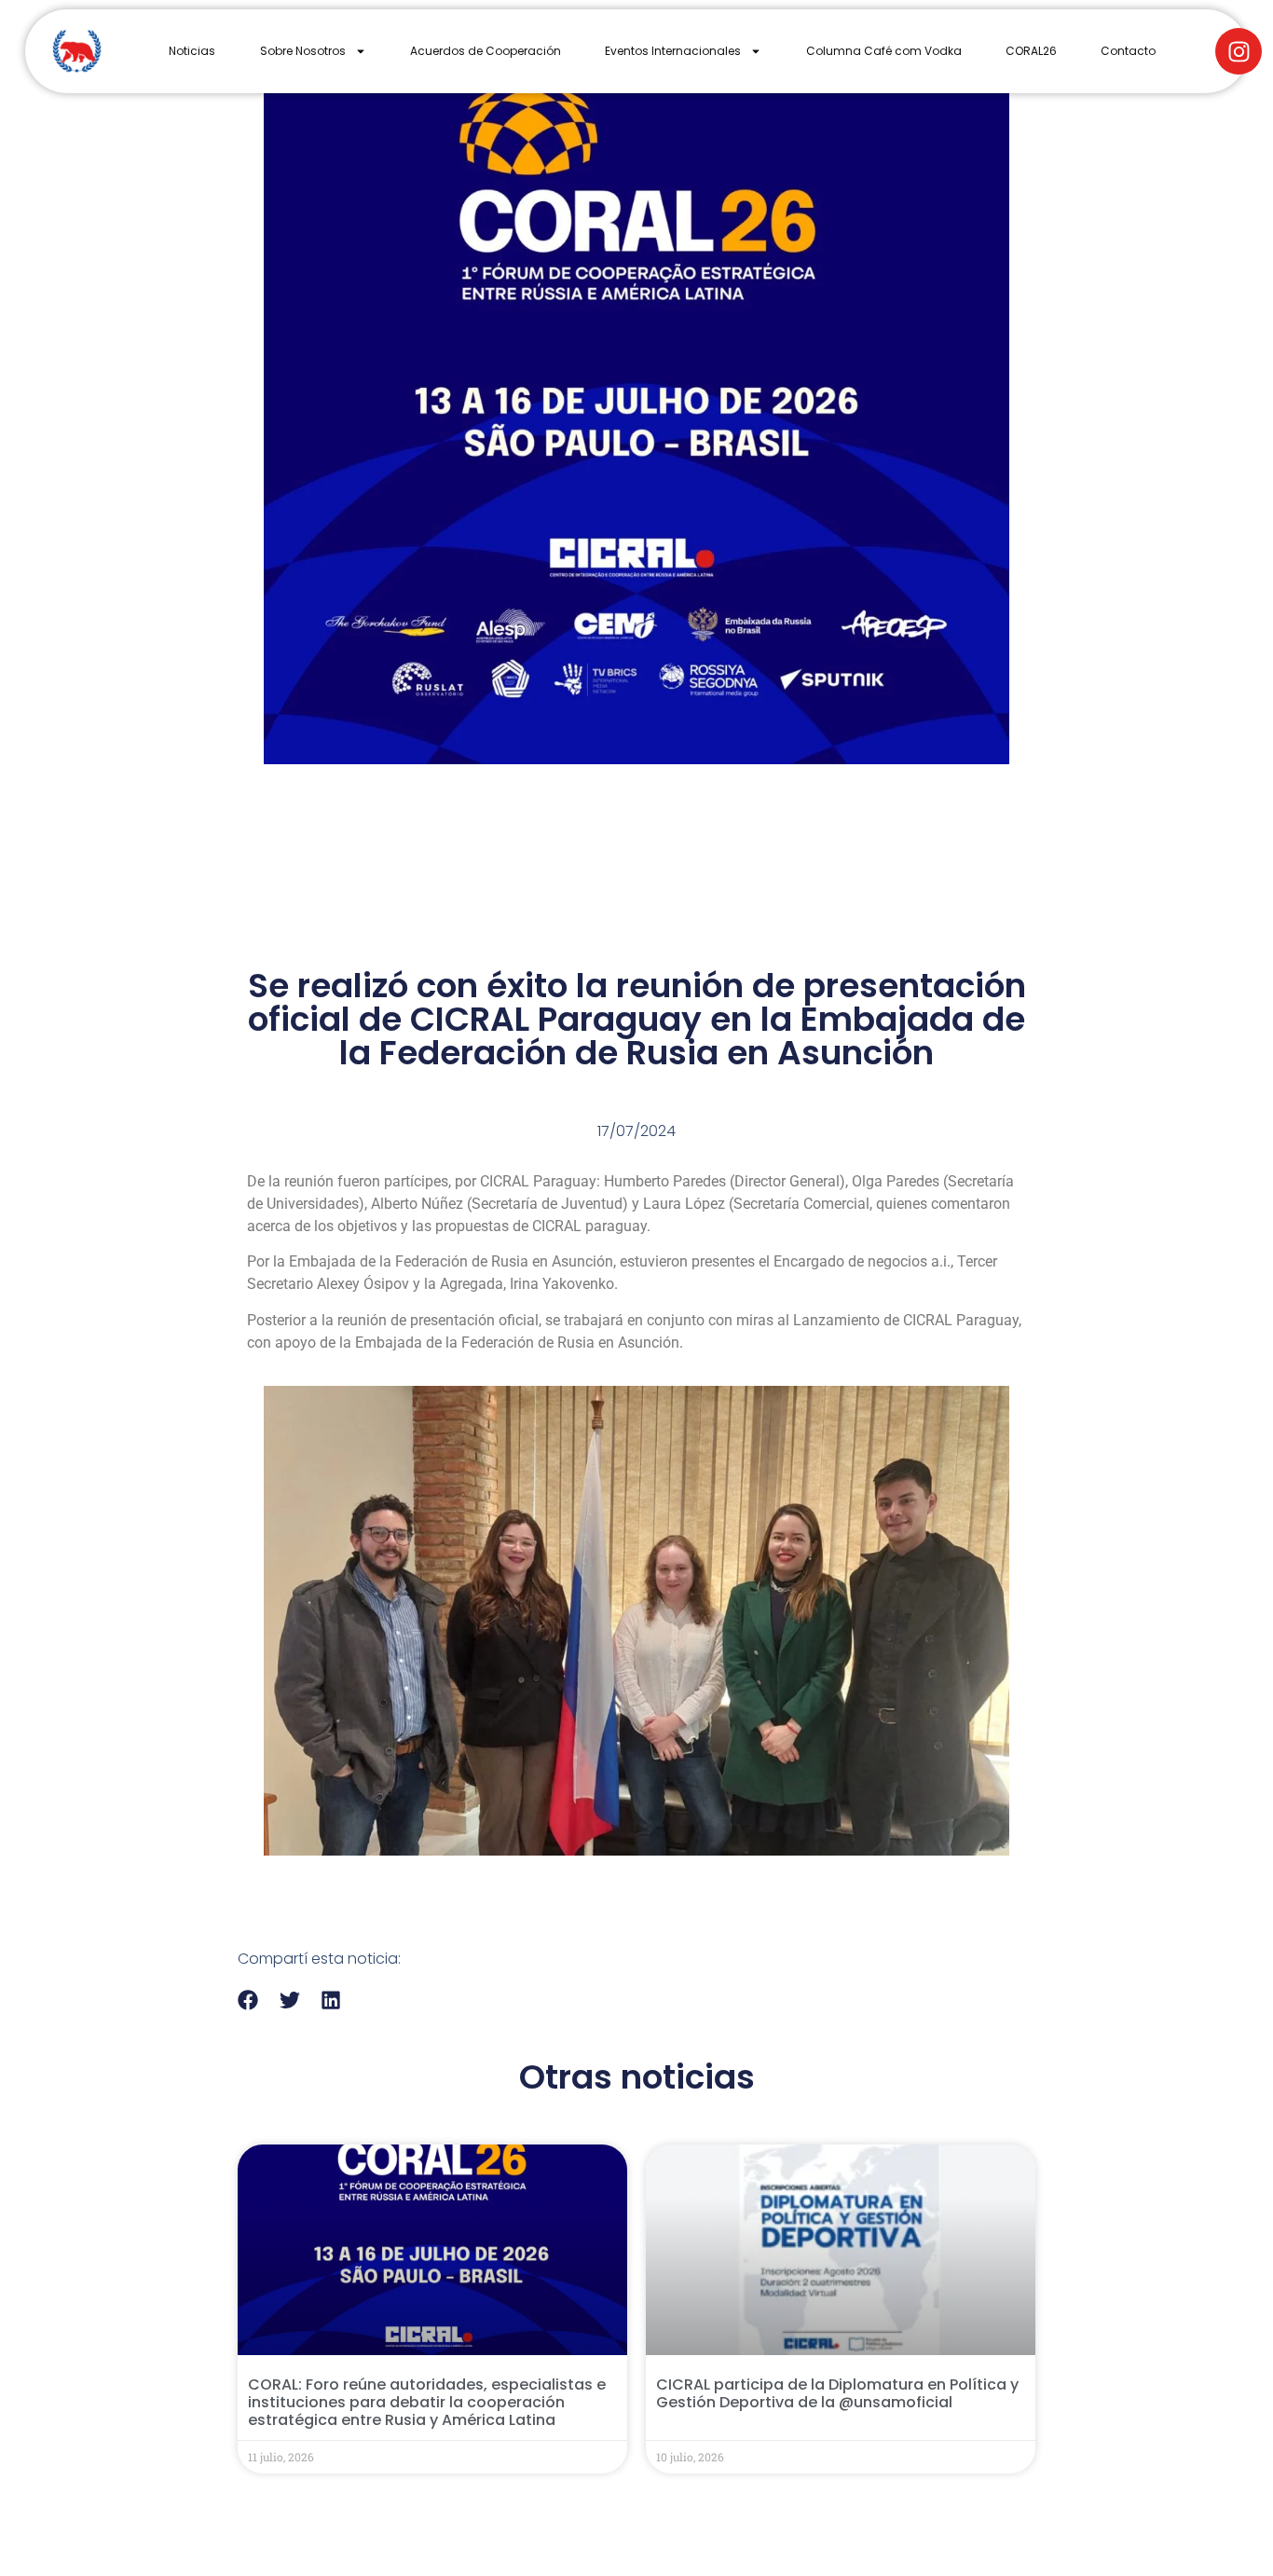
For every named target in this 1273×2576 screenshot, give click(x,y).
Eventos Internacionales (673, 51)
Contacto (1128, 51)
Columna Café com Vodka (884, 51)
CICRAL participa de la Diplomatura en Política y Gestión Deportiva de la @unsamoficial (837, 2393)
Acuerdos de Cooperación (486, 51)
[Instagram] (1239, 51)
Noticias (192, 51)
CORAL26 (1031, 51)
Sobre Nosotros (303, 51)
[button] (248, 2000)
